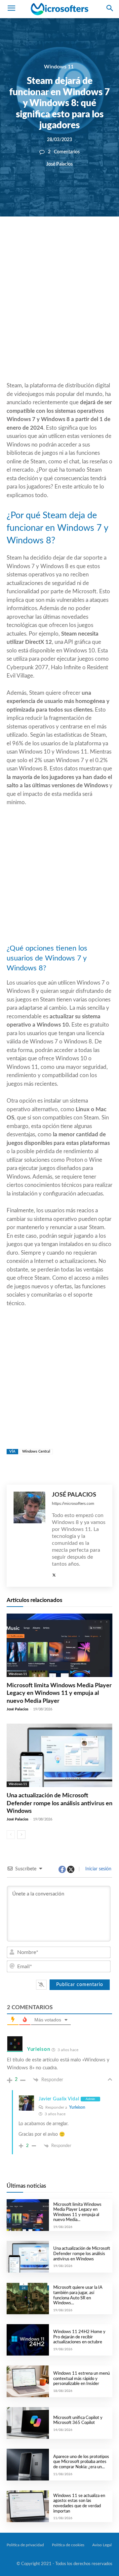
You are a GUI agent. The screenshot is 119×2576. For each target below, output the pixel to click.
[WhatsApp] (70, 239)
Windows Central (36, 1451)
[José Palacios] (29, 1536)
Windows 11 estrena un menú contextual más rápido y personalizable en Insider (81, 2379)
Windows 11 (59, 67)
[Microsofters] (59, 9)
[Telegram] (100, 239)
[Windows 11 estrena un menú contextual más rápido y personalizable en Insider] (28, 2381)
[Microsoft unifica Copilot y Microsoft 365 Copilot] (28, 2423)
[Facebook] (40, 239)
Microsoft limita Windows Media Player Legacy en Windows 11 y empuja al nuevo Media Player (59, 1693)
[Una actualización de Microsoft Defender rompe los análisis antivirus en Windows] (59, 1755)
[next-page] (21, 1835)
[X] (55, 239)
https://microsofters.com (73, 1503)
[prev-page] (11, 1835)
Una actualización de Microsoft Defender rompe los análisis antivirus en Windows (59, 1803)
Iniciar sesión (98, 1869)
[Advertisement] (59, 315)
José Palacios (59, 164)
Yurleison (77, 2107)
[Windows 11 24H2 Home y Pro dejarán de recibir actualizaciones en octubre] (28, 2340)
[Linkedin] (85, 239)
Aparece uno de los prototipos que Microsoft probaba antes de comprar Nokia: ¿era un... (81, 2462)
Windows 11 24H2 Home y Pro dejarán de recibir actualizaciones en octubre (79, 2337)
